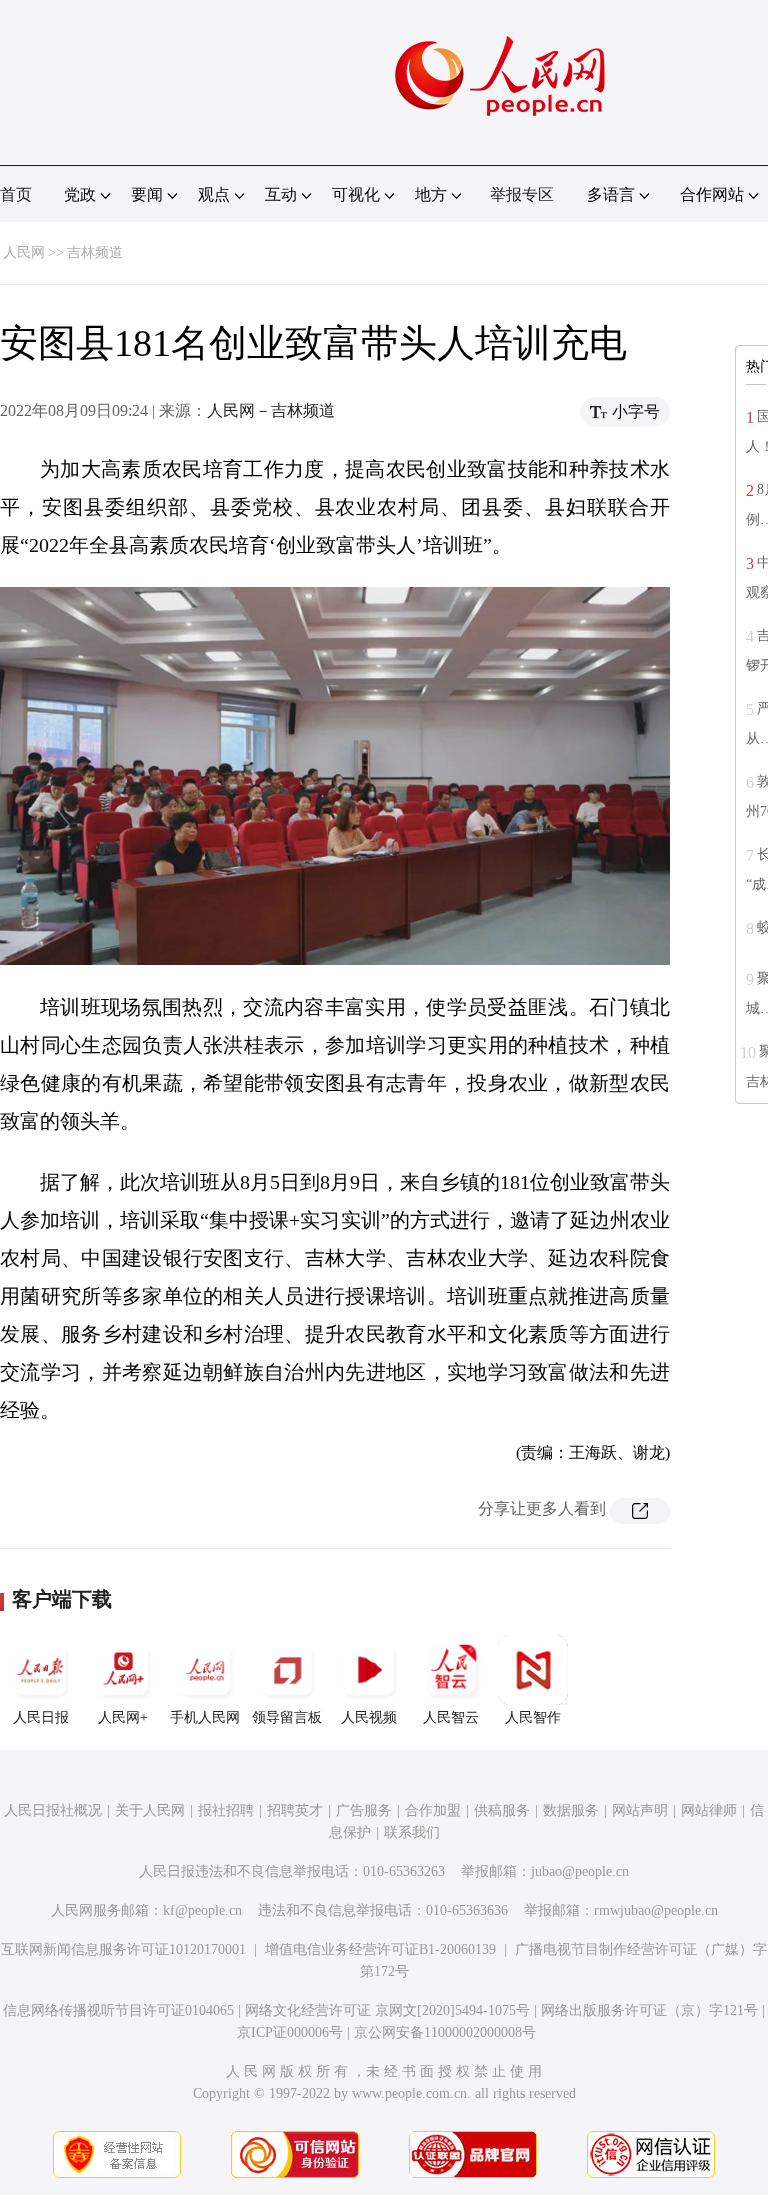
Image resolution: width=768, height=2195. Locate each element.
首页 (16, 194)
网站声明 (640, 1810)
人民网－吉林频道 (271, 410)
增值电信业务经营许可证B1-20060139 (380, 1949)
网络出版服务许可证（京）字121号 (649, 2010)
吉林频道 (95, 252)
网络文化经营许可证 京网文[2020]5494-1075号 (387, 2010)
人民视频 (369, 1717)
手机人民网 (205, 1717)
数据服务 (571, 1810)
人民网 (24, 252)
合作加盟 (433, 1810)
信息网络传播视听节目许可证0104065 (118, 2010)
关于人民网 (150, 1810)
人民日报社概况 (53, 1810)
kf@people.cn (202, 1910)
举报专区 (522, 194)
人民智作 (533, 1717)
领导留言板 (287, 1717)
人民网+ (123, 1717)
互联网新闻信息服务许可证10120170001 (123, 1949)
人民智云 (451, 1717)
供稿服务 (502, 1810)
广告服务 (364, 1810)
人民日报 (41, 1717)
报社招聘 (226, 1810)
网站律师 (709, 1810)
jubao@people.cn (580, 1871)
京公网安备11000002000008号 (445, 2032)
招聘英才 (295, 1810)
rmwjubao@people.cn (656, 1910)
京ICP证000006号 (290, 2032)
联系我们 (412, 1832)
